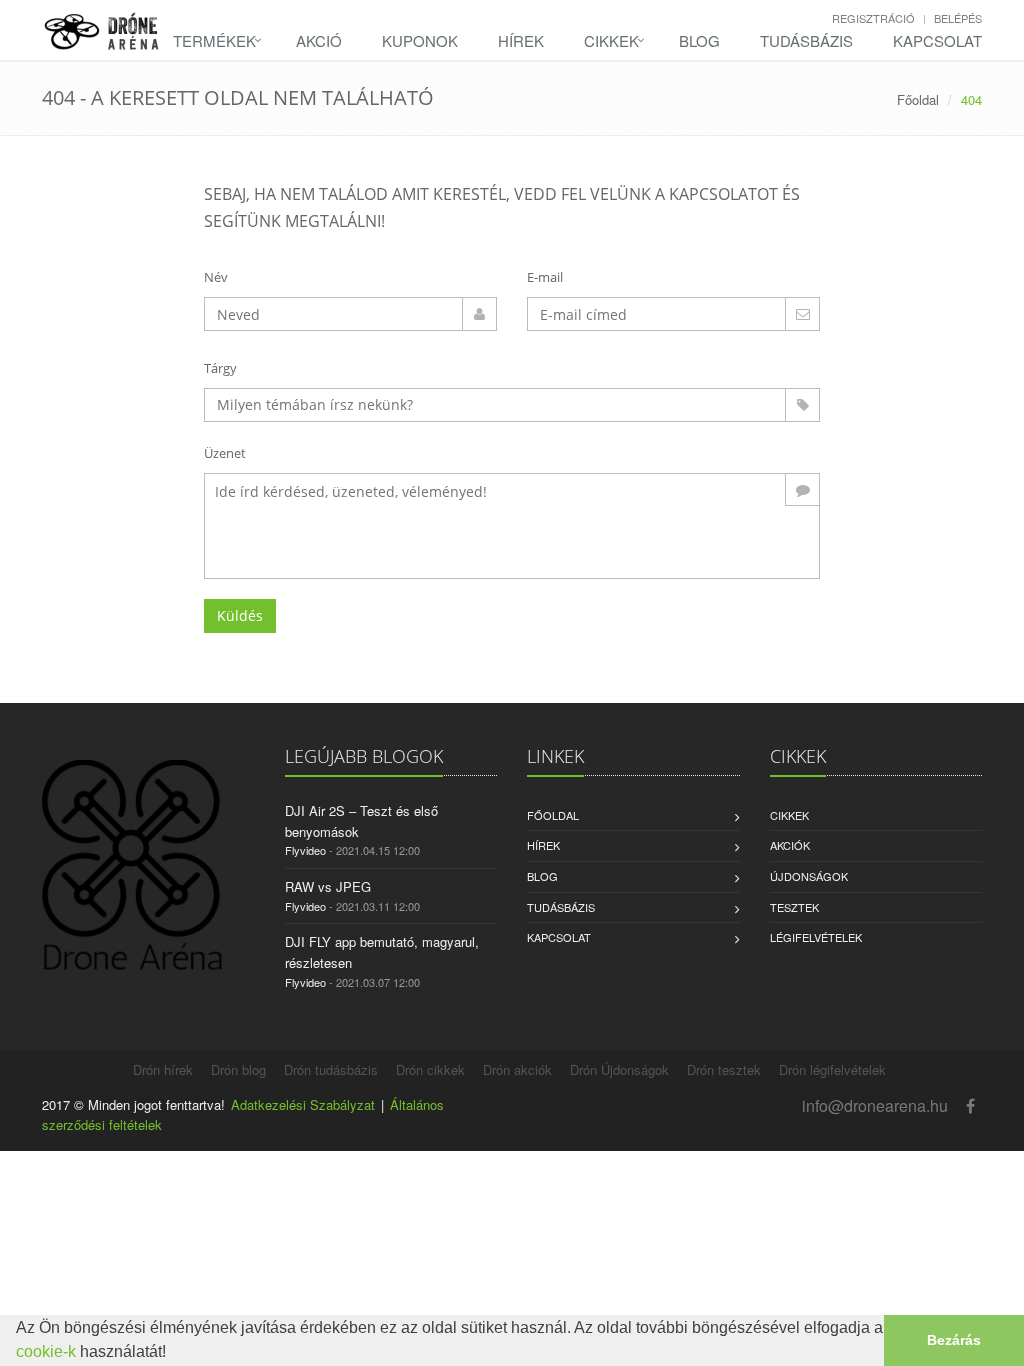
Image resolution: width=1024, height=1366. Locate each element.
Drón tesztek (724, 1069)
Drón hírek (163, 1069)
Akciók (790, 845)
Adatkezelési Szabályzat (303, 1104)
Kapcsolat (937, 40)
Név (216, 277)
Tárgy (220, 368)
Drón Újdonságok (619, 1069)
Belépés (958, 18)
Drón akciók (517, 1069)
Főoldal (918, 99)
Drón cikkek (430, 1069)
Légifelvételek (816, 937)
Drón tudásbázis (331, 1069)
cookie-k (46, 1351)
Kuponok (420, 40)
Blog (699, 40)
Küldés (240, 615)
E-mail (545, 277)
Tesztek (794, 907)
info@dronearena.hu (875, 1105)
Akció (319, 40)
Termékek (214, 40)
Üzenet (225, 453)
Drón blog (238, 1069)
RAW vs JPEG (328, 886)
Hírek (521, 40)
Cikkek (611, 40)
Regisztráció (873, 18)
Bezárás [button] (954, 1340)
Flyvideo (305, 850)
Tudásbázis (806, 40)
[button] (173, 1354)
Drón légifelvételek (832, 1069)
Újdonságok (809, 876)
